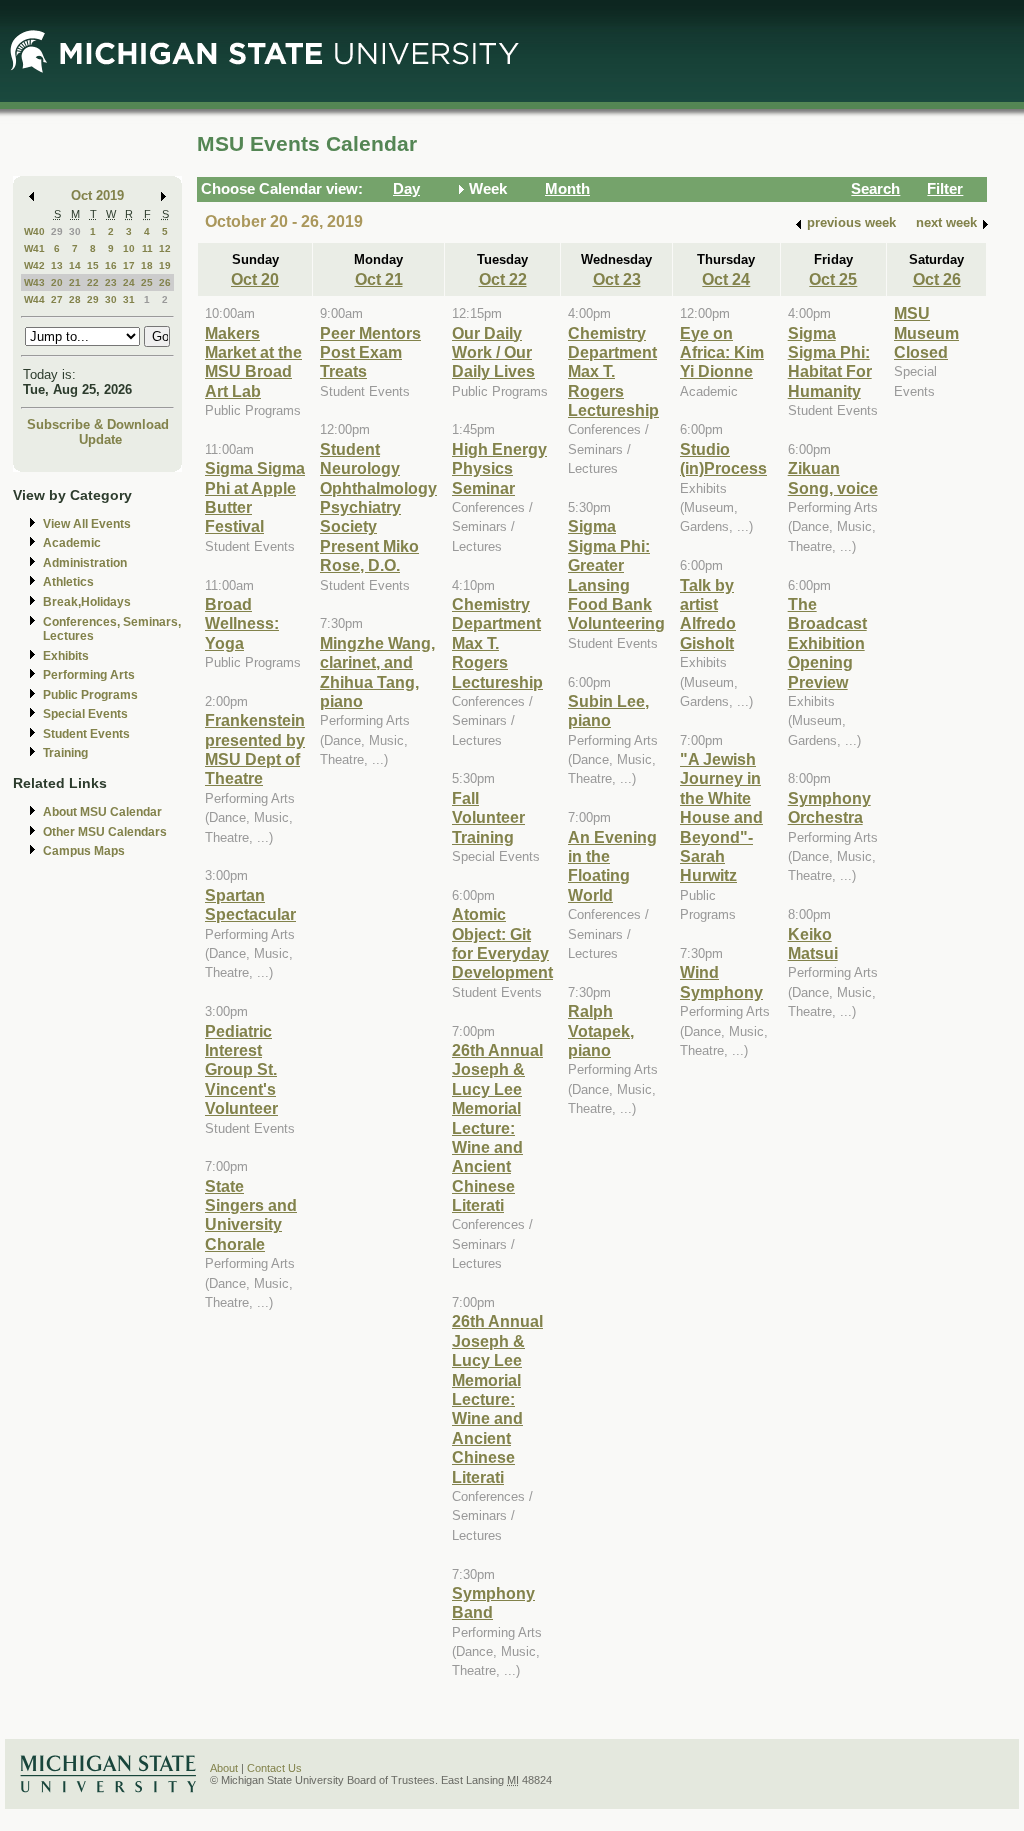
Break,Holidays (87, 602)
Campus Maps (84, 851)
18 (147, 265)
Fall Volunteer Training (488, 817)
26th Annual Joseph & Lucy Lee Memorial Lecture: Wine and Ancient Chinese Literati (497, 1127)
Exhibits (66, 656)
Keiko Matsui (813, 943)
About (224, 1768)
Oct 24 (726, 279)
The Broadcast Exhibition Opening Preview (827, 643)
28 (75, 299)
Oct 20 (255, 279)
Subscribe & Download (98, 424)
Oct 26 (937, 279)
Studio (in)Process (723, 458)
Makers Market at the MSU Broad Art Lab (253, 362)
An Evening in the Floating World (612, 866)
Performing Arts (89, 675)
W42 (34, 265)
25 (147, 282)
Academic (72, 543)
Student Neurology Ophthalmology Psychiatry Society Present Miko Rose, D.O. (378, 507)
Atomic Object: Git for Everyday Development (502, 943)
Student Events (86, 734)
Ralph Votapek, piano (601, 1030)
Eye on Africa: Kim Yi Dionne (722, 352)
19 (165, 265)
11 (147, 248)
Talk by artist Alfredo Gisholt (708, 614)
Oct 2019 (97, 195)
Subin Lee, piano (608, 710)
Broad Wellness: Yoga (242, 623)
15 (93, 265)
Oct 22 (503, 279)
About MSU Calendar (102, 812)
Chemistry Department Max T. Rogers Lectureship (497, 643)
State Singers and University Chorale (251, 1215)
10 (129, 248)
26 (165, 282)
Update (100, 439)
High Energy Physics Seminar (499, 468)
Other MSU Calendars (105, 832)
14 (75, 265)
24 (129, 282)
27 (57, 299)
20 (57, 282)
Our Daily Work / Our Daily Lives (493, 352)
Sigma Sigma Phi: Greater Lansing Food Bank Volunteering (616, 574)
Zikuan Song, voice (833, 477)
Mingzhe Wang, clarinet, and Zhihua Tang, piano (377, 672)
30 (75, 231)
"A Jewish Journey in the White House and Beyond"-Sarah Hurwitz (721, 817)
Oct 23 (617, 279)
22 (93, 282)
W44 (34, 299)
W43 (34, 282)
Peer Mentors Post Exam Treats (370, 352)
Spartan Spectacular (250, 904)
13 (57, 265)
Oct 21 (379, 279)
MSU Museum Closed (926, 332)
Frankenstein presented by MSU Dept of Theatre (255, 749)
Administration (85, 563)
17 (129, 265)
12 (165, 248)
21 (75, 282)
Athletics (68, 582)
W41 (34, 248)
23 (111, 282)
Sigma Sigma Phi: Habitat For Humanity (830, 362)
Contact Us (274, 1768)
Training (65, 753)
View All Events (87, 524)
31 (129, 299)
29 (57, 231)
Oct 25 (833, 279)
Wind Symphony (721, 981)
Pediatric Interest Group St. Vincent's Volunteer (241, 1070)
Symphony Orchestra (829, 807)
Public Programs (90, 695)
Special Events (85, 714)
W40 (34, 231)
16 (111, 265)
